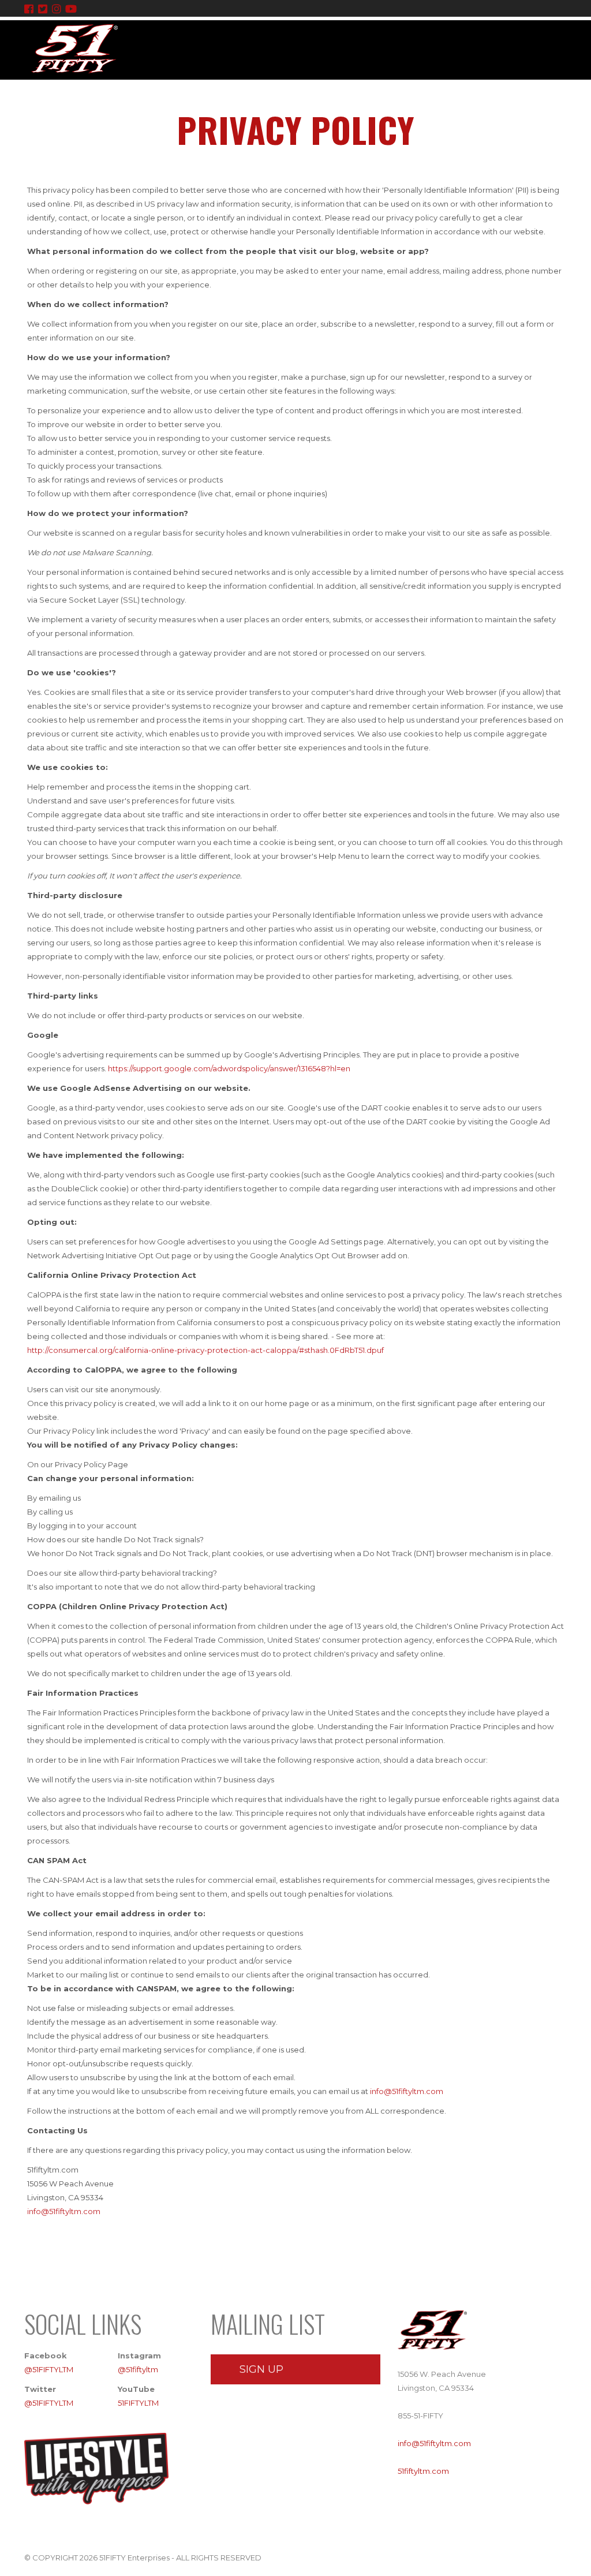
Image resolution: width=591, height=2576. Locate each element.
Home (302, 101)
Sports (399, 101)
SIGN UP (261, 2369)
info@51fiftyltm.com (407, 2091)
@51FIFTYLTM (49, 2369)
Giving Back (463, 101)
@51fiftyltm (138, 2369)
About (346, 101)
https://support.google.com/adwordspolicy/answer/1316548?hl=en (229, 1068)
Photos (523, 101)
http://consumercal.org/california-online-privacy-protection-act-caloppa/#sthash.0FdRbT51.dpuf (205, 1350)
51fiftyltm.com (423, 2471)
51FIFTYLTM (138, 2403)
